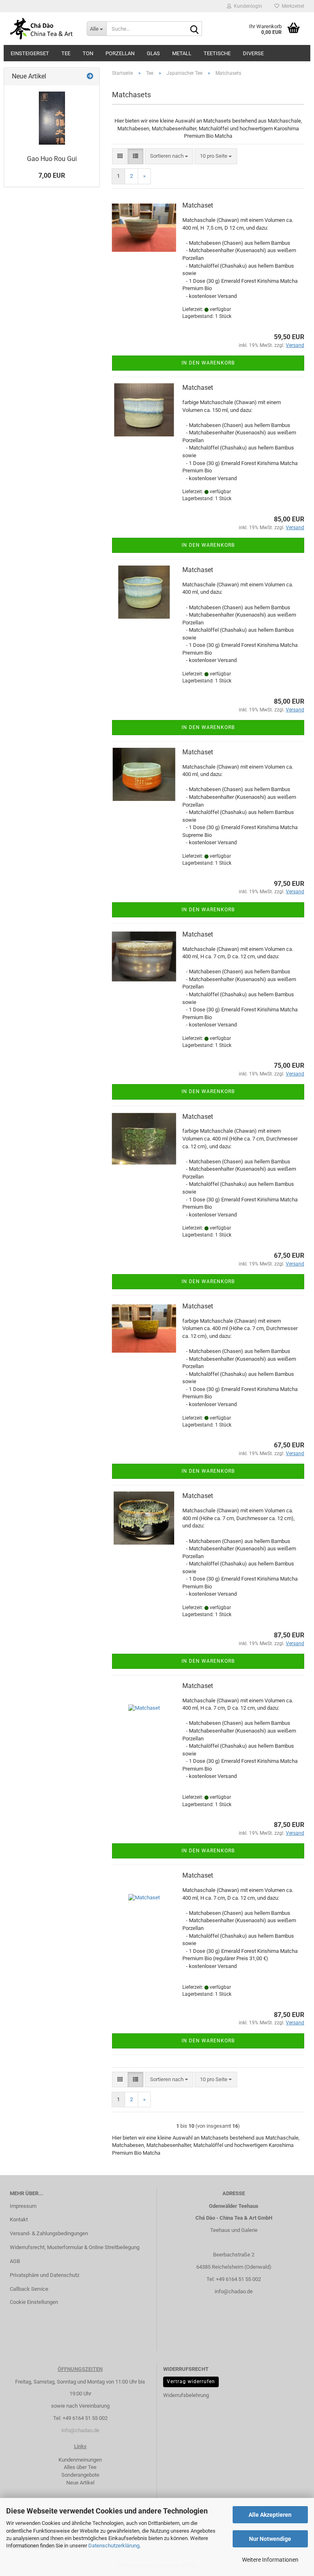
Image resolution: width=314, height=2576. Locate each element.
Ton (88, 53)
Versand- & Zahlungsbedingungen (49, 2233)
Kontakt (19, 2219)
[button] (120, 156)
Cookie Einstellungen (34, 2302)
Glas (153, 53)
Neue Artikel (80, 2483)
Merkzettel (292, 6)
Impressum (23, 2206)
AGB (15, 2261)
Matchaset (198, 205)
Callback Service (29, 2289)
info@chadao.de (234, 2291)
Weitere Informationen (270, 2560)
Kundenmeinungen (80, 2460)
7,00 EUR (52, 176)
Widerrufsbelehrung (186, 2395)
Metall (182, 53)
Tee (66, 53)
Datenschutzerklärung (114, 2546)
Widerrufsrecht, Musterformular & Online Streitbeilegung (75, 2247)
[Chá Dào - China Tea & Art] (42, 29)
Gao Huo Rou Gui (52, 159)
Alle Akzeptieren (270, 2515)
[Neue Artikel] (90, 77)
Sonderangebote (80, 2475)
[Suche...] (194, 29)
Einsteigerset (30, 53)
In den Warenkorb (208, 363)
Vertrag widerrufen (191, 2381)
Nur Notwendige (270, 2539)
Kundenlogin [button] (247, 6)
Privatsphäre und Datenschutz (45, 2275)
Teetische (217, 53)
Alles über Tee (80, 2467)
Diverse (253, 53)
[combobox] (169, 156)
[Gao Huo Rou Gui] (52, 118)
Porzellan (120, 53)
